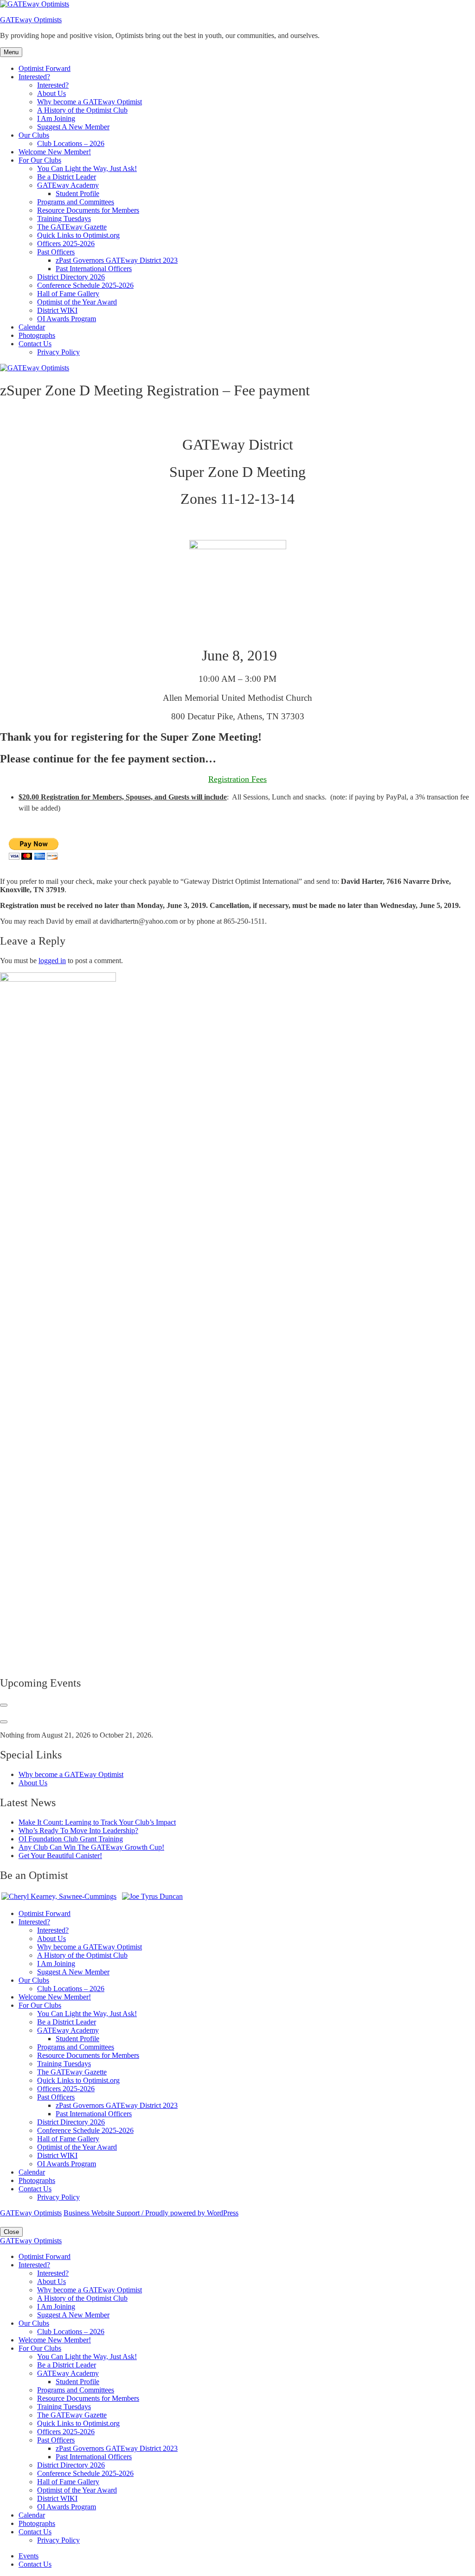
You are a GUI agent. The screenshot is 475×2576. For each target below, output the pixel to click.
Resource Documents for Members (88, 210)
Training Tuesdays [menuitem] (64, 2407)
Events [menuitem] (29, 2556)
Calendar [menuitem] (32, 2515)
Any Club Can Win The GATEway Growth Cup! (91, 1847)
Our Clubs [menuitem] (34, 2323)
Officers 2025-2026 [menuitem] (66, 2432)
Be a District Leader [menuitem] (67, 2365)
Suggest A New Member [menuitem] (73, 2315)
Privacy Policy (58, 352)
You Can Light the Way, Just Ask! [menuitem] (87, 2357)
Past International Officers (94, 269)
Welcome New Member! (55, 152)
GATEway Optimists (31, 20)
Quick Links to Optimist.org (78, 235)
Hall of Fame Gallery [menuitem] (68, 2482)
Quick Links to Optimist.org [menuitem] (78, 2423)
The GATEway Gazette (72, 227)
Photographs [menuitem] (37, 2523)
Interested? (34, 77)
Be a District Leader (67, 177)
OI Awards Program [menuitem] (67, 2507)
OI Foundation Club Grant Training (71, 1839)
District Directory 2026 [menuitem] (71, 2465)
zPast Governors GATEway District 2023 (117, 260)
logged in (52, 961)
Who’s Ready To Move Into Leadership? (78, 1830)
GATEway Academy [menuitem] (68, 2373)
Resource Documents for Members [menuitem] (88, 2398)
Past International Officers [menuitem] (94, 2457)
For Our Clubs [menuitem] (40, 2348)
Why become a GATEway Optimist (90, 102)
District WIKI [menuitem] (57, 2498)
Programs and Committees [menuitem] (76, 2390)
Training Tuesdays (64, 219)
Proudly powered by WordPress (192, 2213)
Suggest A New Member (73, 127)
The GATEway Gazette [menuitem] (72, 2415)
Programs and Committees (76, 202)
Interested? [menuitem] (34, 2265)
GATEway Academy (68, 185)
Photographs (37, 335)
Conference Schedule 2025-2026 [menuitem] (85, 2473)
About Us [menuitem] (51, 2281)
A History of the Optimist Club (82, 110)
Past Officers (56, 252)
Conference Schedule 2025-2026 (85, 285)
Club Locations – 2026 (71, 143)
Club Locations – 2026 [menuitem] (71, 2332)
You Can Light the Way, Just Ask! (87, 168)
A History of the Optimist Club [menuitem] (82, 2298)
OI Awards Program (67, 319)
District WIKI (57, 310)
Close (11, 2232)
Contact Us (35, 344)
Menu (11, 52)
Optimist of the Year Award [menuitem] (77, 2490)
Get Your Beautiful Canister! (60, 1856)
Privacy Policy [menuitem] (58, 2540)
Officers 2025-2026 (66, 244)
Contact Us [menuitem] (35, 2532)
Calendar (32, 327)
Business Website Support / (104, 2213)
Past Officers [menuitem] (56, 2440)
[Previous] (4, 1705)
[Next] (4, 1722)
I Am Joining (56, 118)
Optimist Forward (45, 68)
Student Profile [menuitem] (77, 2382)
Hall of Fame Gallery (68, 294)
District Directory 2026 (71, 277)
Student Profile (77, 194)
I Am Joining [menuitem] (56, 2306)
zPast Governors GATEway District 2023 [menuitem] (117, 2448)
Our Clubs (34, 135)
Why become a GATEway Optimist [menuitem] (90, 2290)
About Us (51, 93)
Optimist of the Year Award (77, 302)
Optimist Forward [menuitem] (45, 2256)
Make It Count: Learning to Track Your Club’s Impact (97, 1822)
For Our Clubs (40, 160)
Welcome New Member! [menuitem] (55, 2340)
